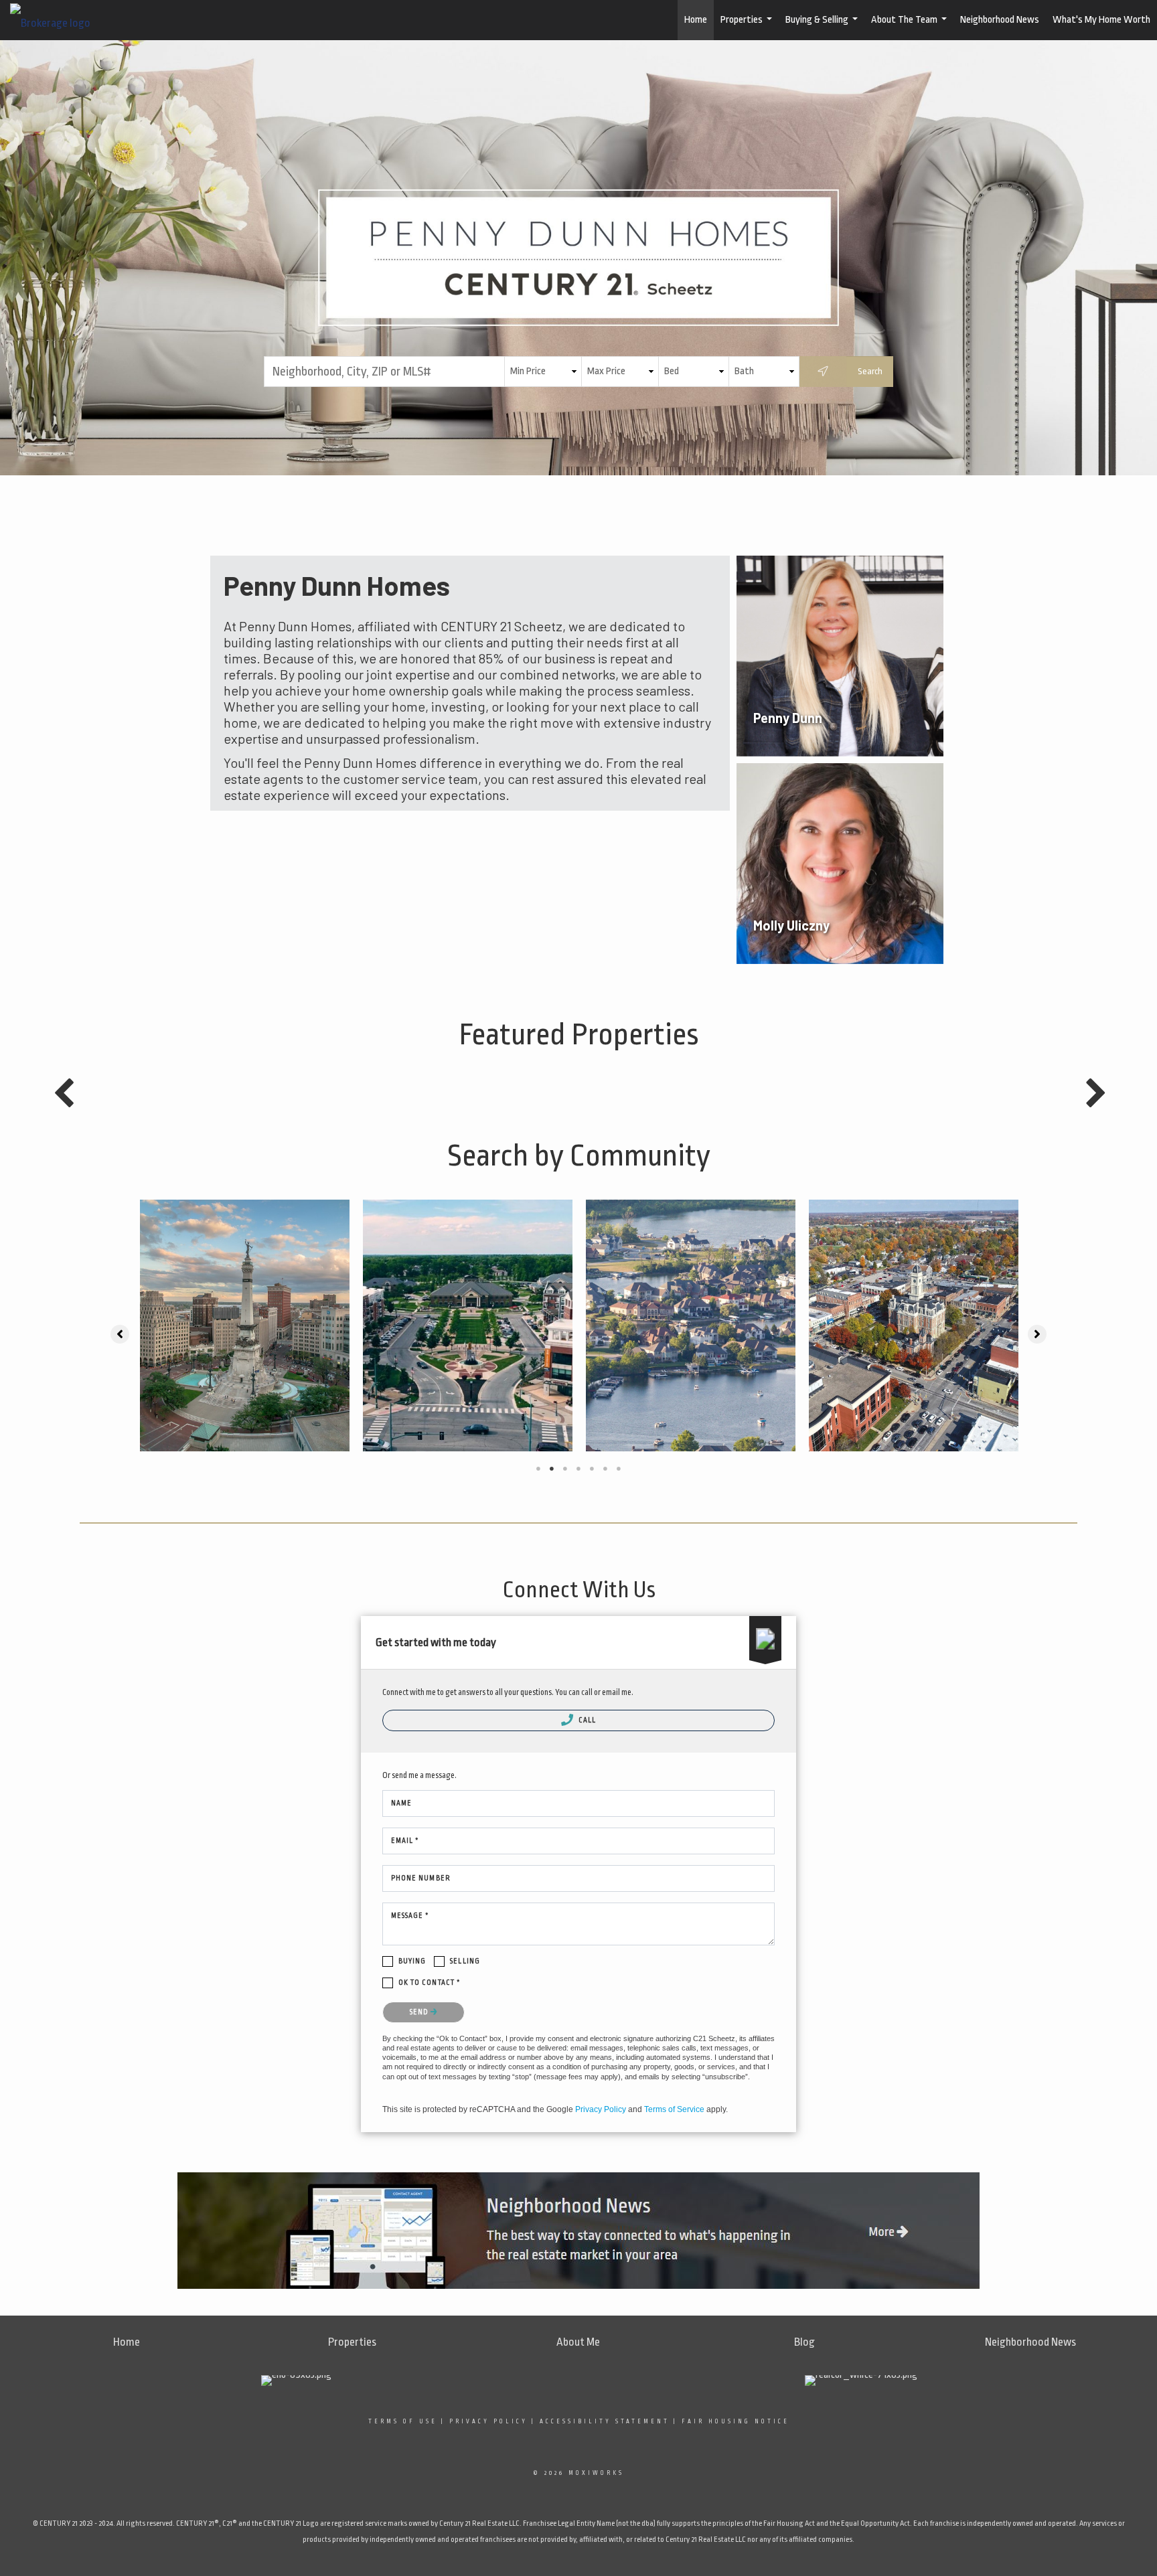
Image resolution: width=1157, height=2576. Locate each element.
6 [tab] (605, 1469)
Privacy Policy (601, 2109)
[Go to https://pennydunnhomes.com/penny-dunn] (840, 656)
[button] (120, 1334)
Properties (748, 27)
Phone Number (421, 1878)
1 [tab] (538, 1469)
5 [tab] (592, 1469)
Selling (465, 1961)
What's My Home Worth (1101, 20)
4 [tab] (578, 1469)
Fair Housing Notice (736, 2421)
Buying (412, 1961)
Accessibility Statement (605, 2421)
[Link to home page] (57, 20)
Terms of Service (674, 2109)
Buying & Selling (823, 27)
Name (401, 1803)
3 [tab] (565, 1469)
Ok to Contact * (430, 1983)
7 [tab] (619, 1469)
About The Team (911, 27)
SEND (420, 2012)
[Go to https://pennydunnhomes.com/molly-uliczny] (840, 864)
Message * (410, 1916)
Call (587, 1720)
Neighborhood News (1000, 20)
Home (696, 20)
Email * (405, 1841)
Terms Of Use (403, 2421)
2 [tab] (552, 1469)
